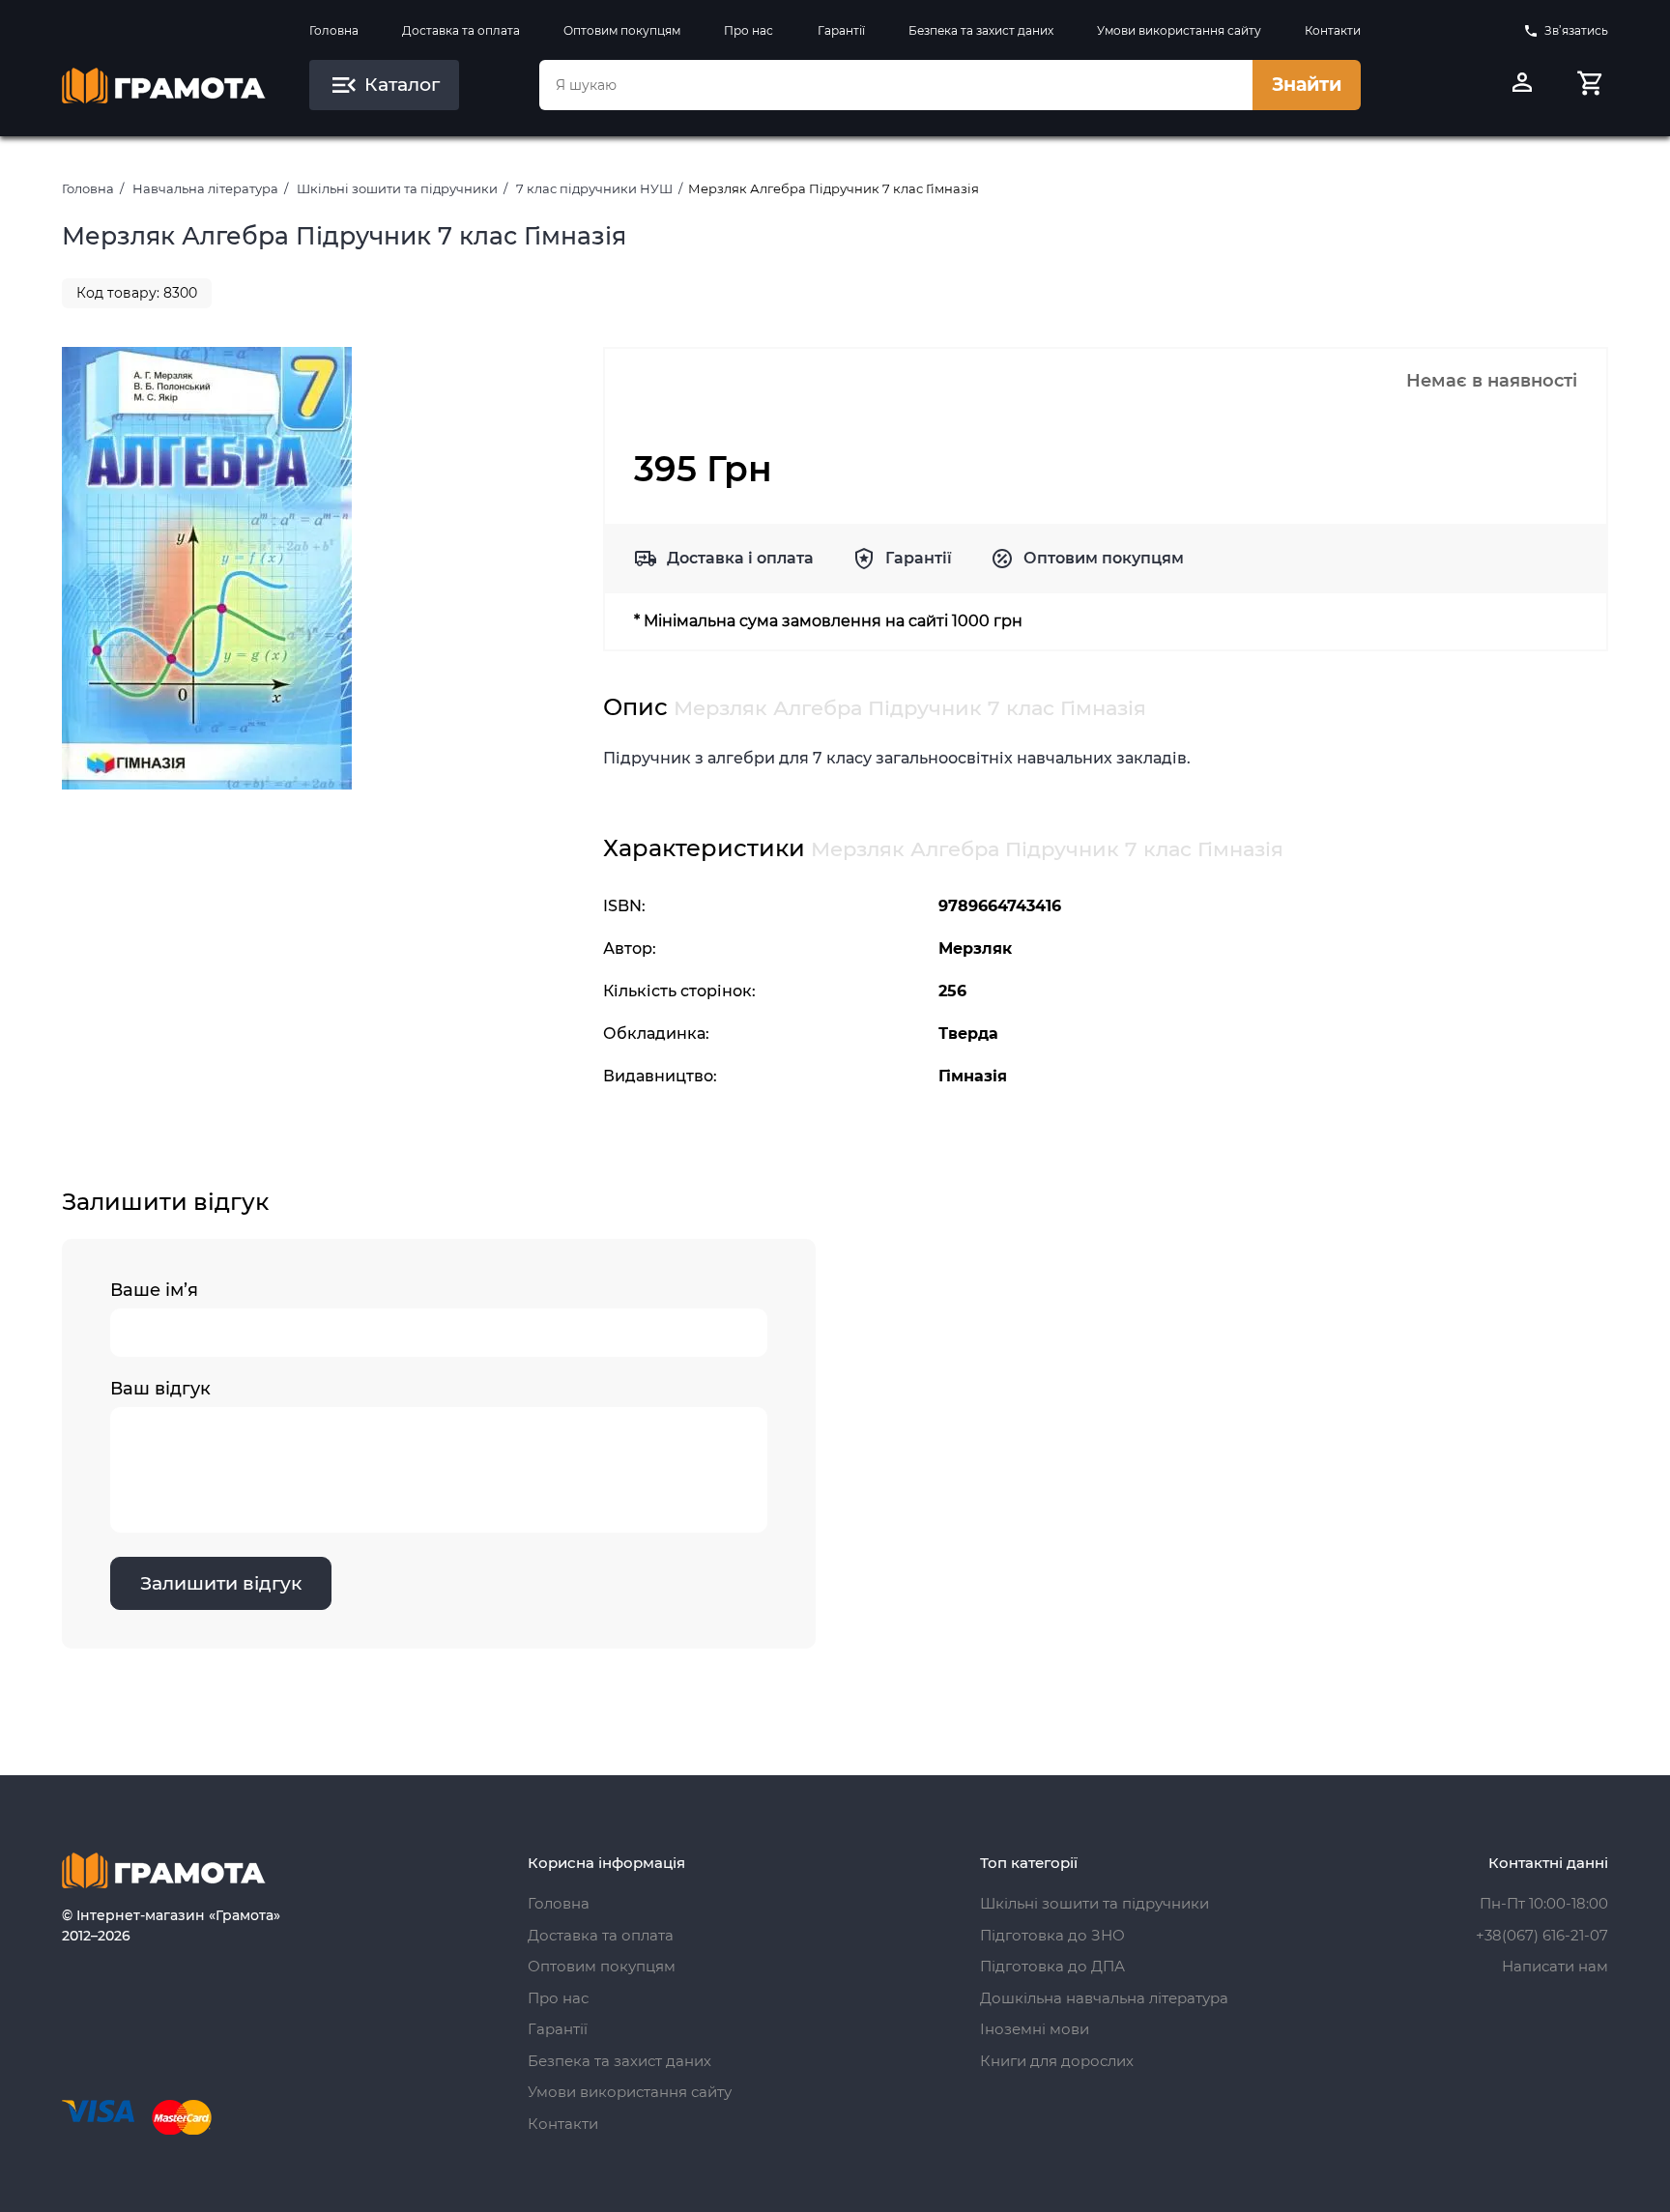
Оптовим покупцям (622, 30)
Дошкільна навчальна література (1104, 1998)
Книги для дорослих (1057, 2061)
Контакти (1333, 30)
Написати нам (1555, 1966)
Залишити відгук (221, 1583)
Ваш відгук (160, 1389)
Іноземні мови (1035, 2029)
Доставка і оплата (740, 558)
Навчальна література (205, 188)
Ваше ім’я (154, 1290)
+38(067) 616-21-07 (1542, 1935)
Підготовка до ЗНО (1052, 1935)
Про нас (749, 30)
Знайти (1307, 85)
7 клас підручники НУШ (594, 188)
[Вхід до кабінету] (1522, 85)
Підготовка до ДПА (1052, 1966)
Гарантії (841, 30)
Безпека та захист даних (981, 30)
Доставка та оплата (461, 30)
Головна (334, 30)
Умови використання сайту (1179, 30)
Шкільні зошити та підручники (397, 188)
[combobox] (896, 85)
